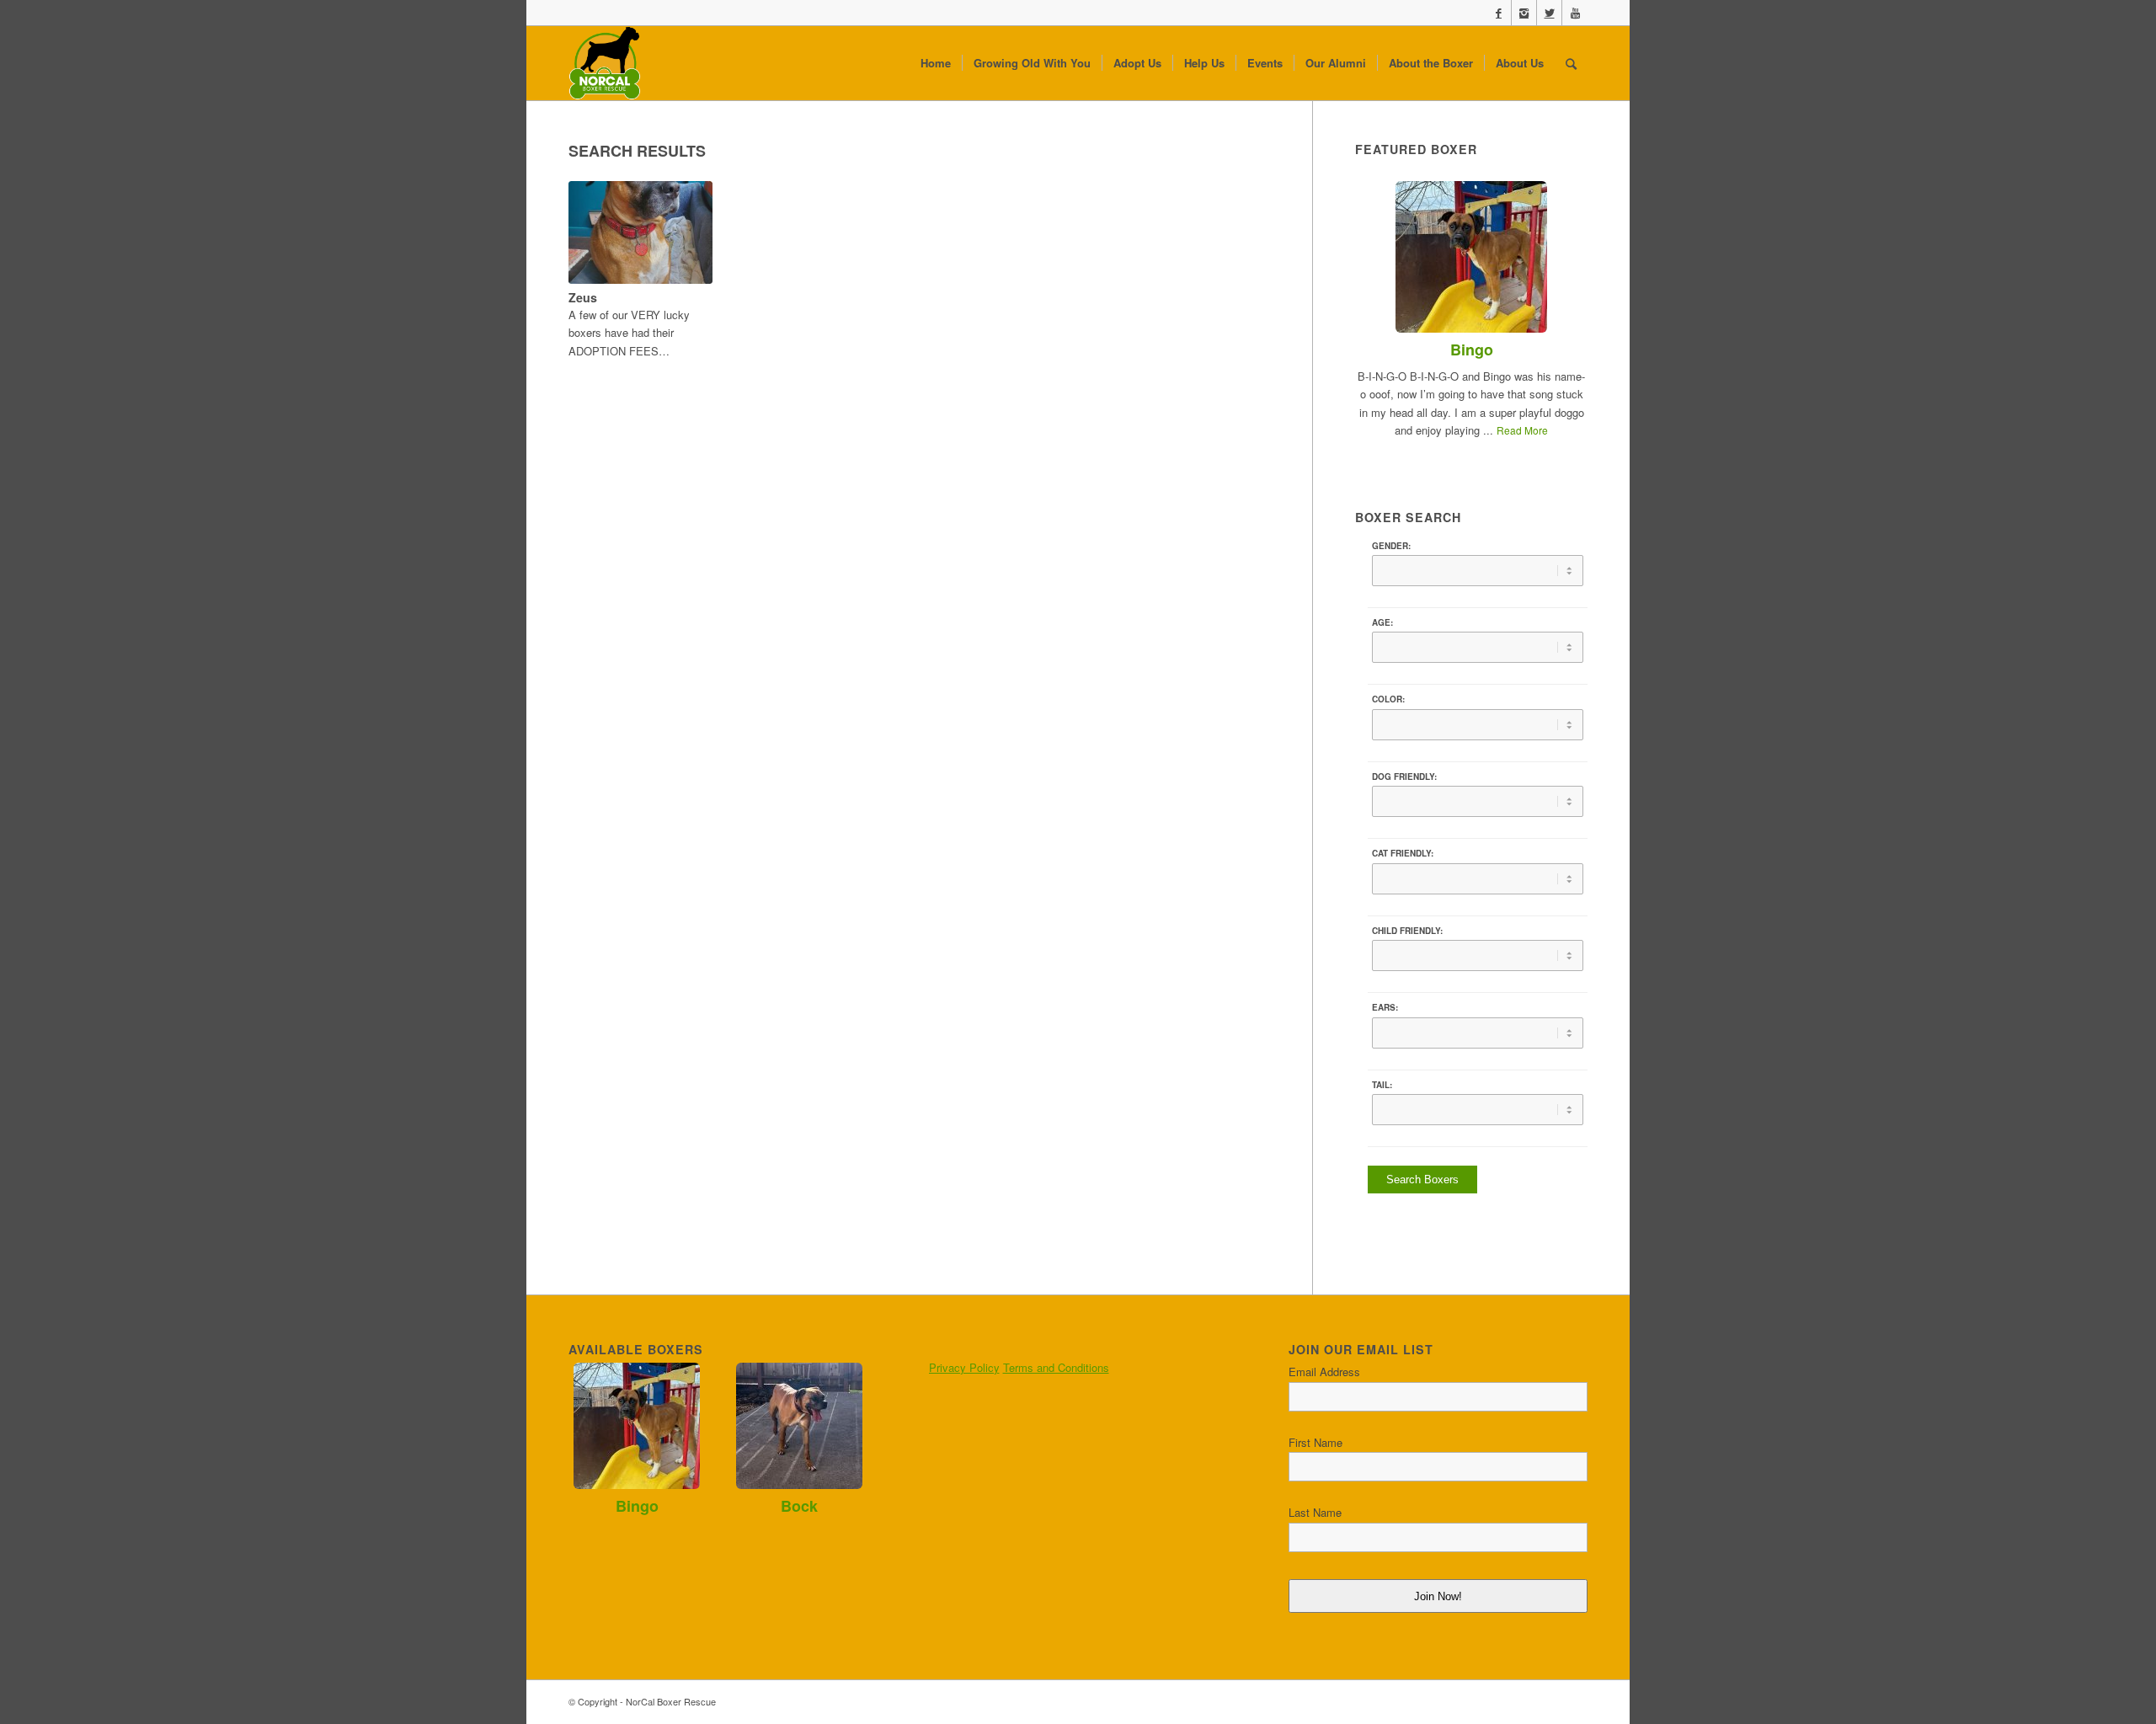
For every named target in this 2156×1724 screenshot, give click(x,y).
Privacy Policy (964, 1367)
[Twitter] (1549, 13)
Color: (1388, 699)
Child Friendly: (1407, 931)
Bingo (1472, 350)
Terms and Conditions (1056, 1367)
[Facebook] (1499, 13)
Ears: (1385, 1007)
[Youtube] (1575, 13)
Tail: (1382, 1085)
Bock (799, 1506)
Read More (1522, 430)
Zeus (583, 297)
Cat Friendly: (1403, 853)
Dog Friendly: (1404, 777)
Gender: (1391, 546)
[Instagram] (1524, 13)
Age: (1382, 622)
